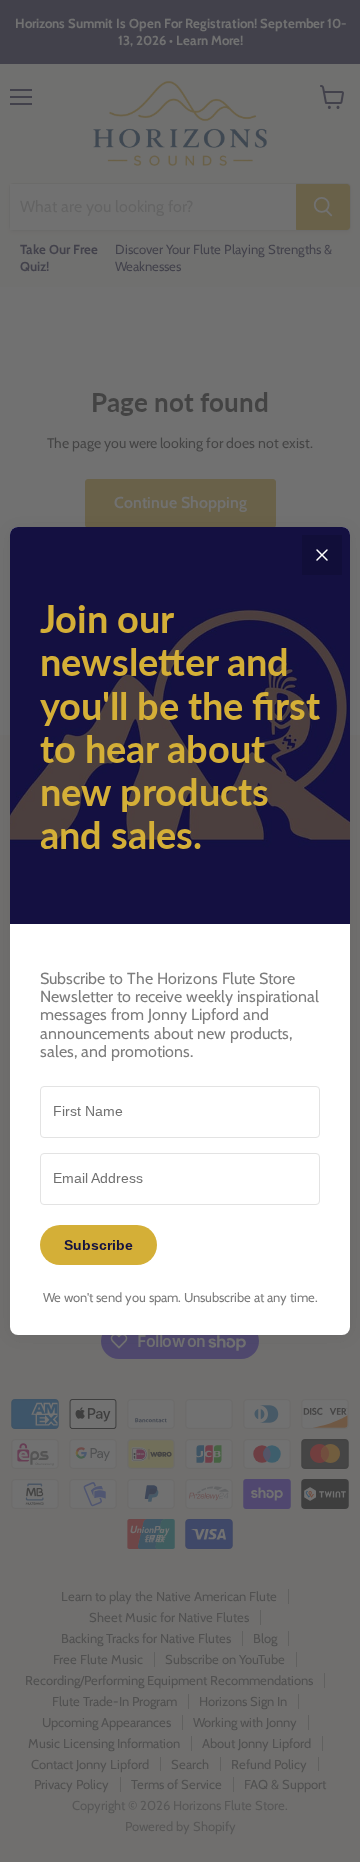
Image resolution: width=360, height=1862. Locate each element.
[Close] (322, 555)
